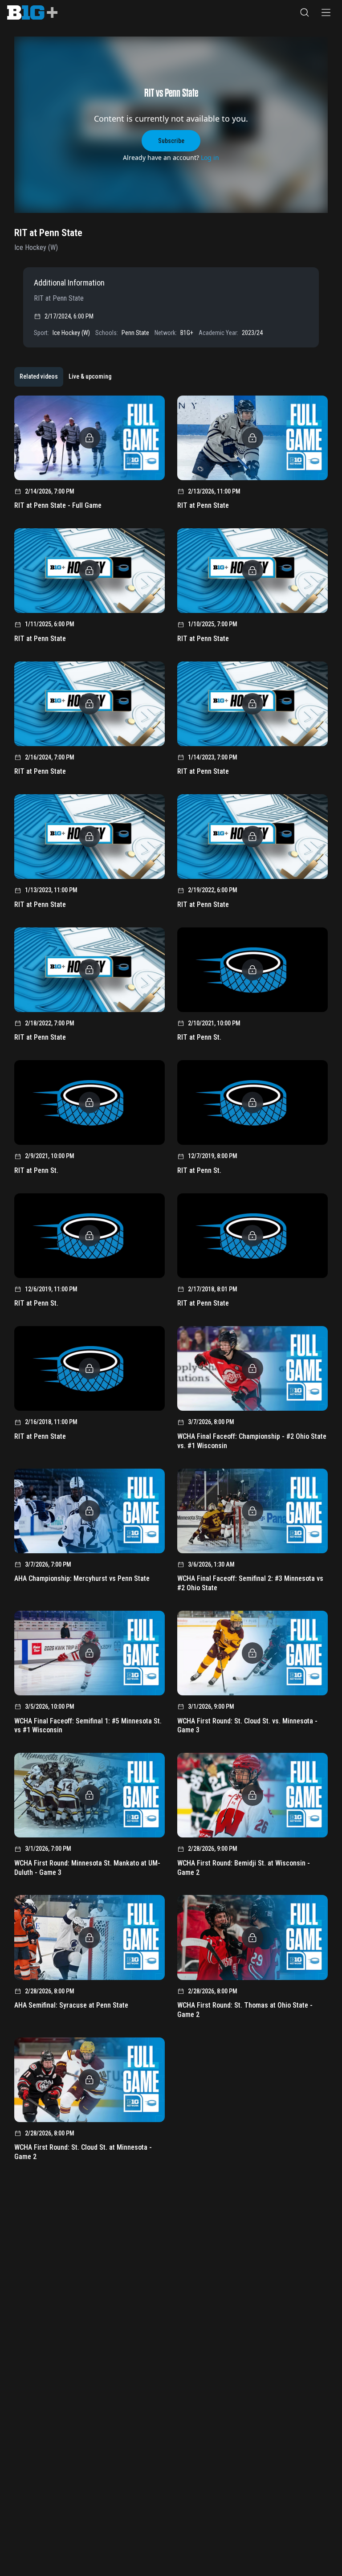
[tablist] (65, 377)
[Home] (32, 12)
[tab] (39, 377)
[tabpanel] (171, 1281)
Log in (210, 157)
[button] (305, 12)
